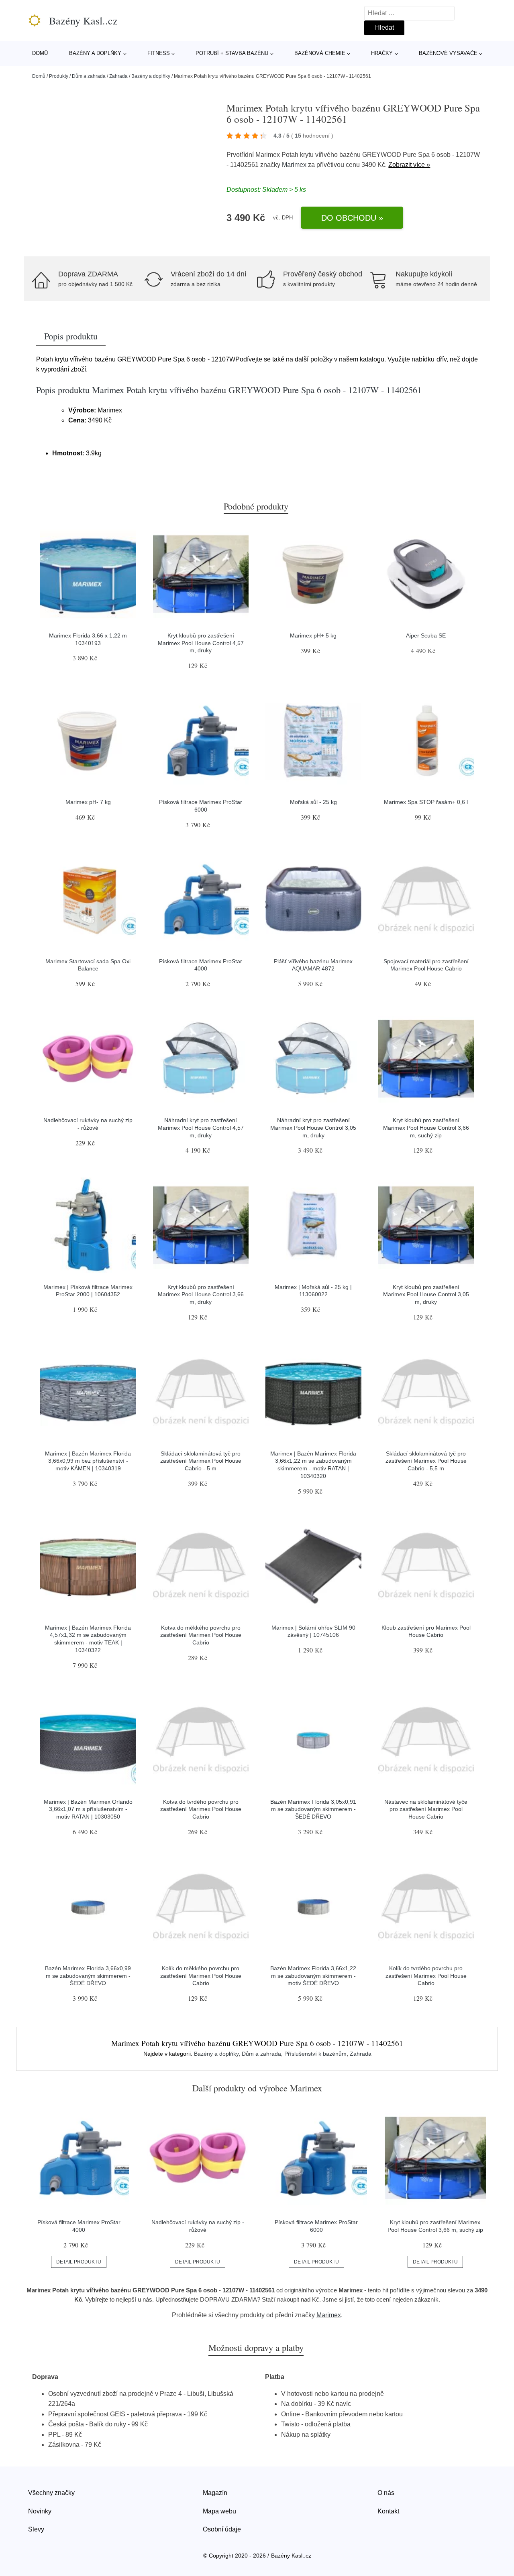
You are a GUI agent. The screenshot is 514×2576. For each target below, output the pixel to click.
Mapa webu (219, 2511)
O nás (386, 2493)
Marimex (294, 165)
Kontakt (388, 2511)
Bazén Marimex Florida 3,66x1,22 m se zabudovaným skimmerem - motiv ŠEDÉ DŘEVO (313, 1976)
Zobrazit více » (409, 165)
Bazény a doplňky (95, 53)
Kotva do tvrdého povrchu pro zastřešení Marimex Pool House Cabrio (201, 1809)
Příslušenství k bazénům (315, 2054)
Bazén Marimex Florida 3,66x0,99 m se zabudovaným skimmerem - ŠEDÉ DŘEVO (88, 1976)
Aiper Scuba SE (426, 635)
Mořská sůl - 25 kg (313, 802)
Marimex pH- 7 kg (88, 802)
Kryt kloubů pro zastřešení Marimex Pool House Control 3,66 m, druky (201, 1294)
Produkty (59, 76)
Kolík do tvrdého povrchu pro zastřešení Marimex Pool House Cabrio (426, 1976)
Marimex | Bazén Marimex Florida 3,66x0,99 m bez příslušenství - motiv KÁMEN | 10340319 (88, 1461)
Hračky (382, 53)
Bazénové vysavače (448, 53)
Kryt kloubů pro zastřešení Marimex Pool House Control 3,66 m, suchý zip (426, 1128)
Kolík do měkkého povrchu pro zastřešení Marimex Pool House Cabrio (201, 1976)
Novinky (40, 2511)
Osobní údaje (222, 2529)
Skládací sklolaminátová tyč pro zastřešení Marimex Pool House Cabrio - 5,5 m (426, 1461)
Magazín (215, 2493)
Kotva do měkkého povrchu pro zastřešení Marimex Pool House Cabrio (201, 1635)
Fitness (159, 53)
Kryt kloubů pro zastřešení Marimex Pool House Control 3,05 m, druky (426, 1294)
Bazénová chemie (320, 53)
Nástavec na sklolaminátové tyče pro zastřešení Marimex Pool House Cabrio (426, 1809)
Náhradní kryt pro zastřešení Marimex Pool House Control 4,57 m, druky (201, 1128)
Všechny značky (51, 2493)
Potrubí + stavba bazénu (232, 53)
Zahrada (118, 76)
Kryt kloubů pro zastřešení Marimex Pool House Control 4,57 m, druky (201, 643)
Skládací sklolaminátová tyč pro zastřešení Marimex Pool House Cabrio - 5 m (201, 1461)
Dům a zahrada (89, 76)
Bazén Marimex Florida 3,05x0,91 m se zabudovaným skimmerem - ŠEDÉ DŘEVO (313, 1809)
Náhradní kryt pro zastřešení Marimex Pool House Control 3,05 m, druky (313, 1128)
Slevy (36, 2529)
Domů (40, 53)
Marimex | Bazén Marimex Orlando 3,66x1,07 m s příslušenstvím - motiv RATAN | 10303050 (88, 1809)
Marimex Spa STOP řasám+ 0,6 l (426, 802)
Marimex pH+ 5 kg (313, 635)
